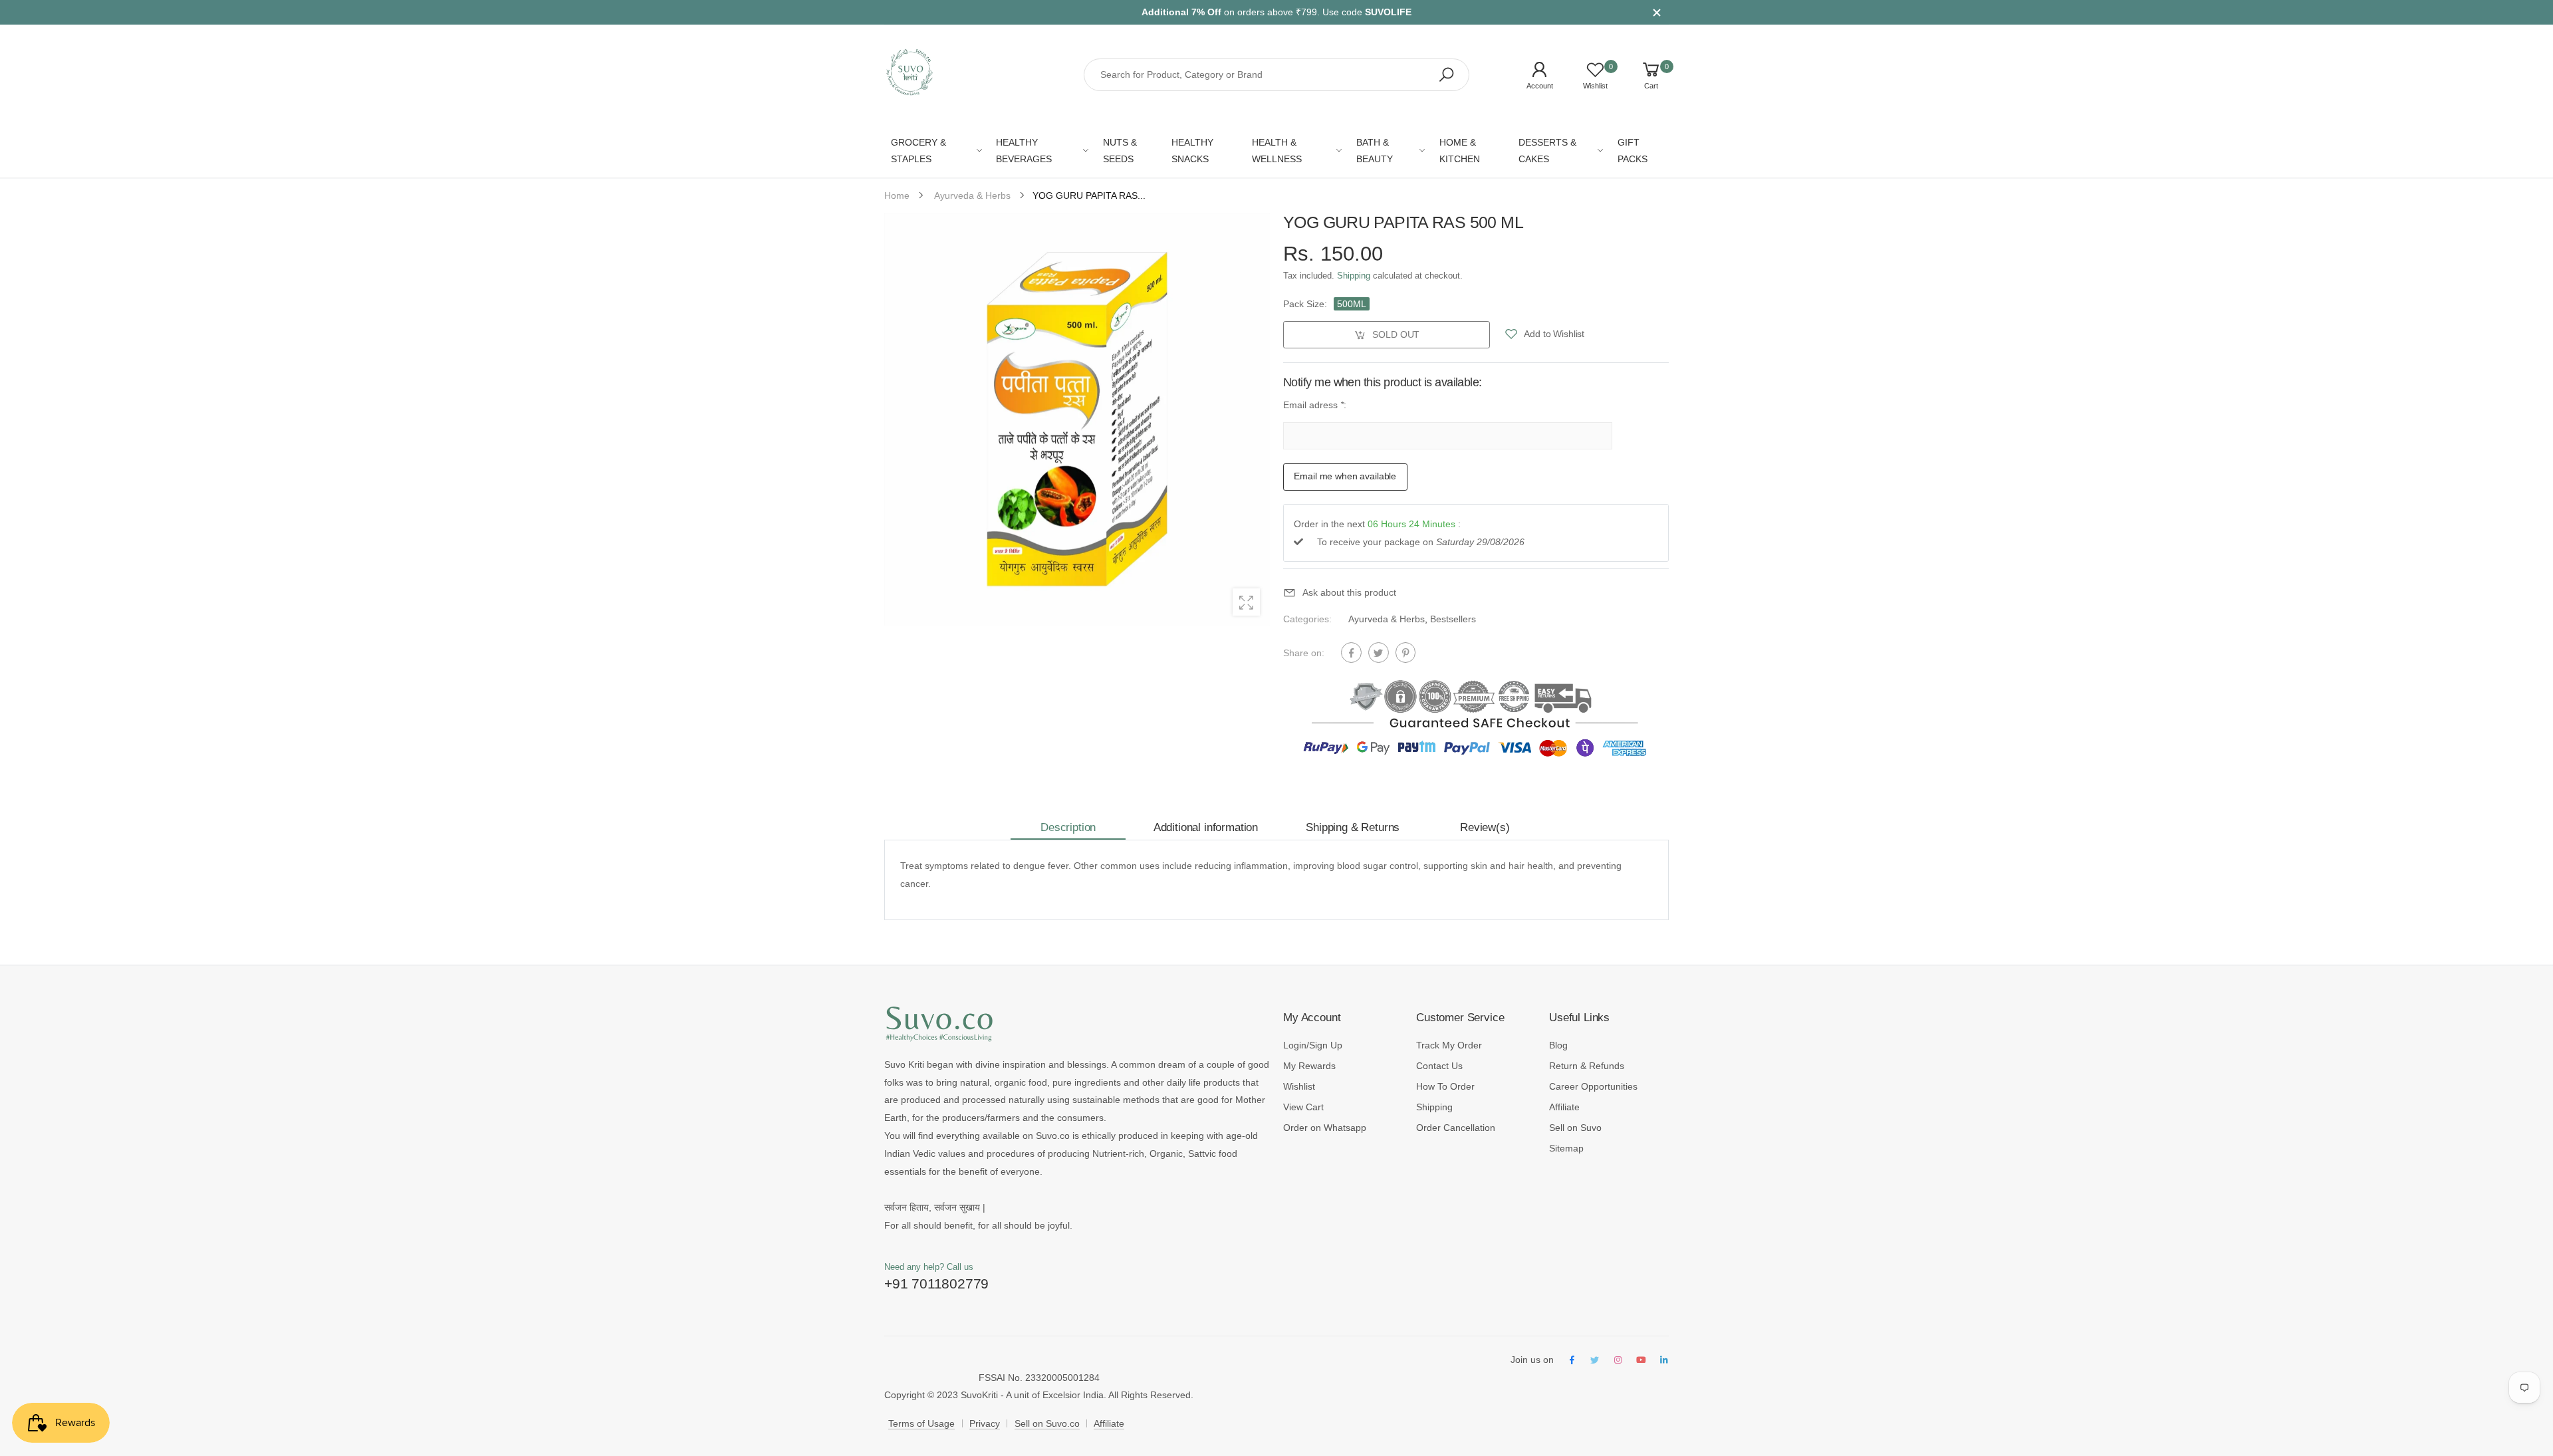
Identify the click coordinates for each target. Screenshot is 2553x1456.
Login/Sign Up (1313, 1045)
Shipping (1354, 276)
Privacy (985, 1423)
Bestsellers (1453, 619)
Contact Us (1439, 1066)
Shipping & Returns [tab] (1353, 827)
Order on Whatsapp (1325, 1128)
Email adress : (1315, 405)
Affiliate (1564, 1107)
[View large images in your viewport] (1246, 602)
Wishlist (1299, 1086)
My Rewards (1309, 1066)
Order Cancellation (1456, 1128)
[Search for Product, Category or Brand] (1446, 75)
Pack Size (1305, 304)
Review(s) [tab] (1485, 827)
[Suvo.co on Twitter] (1595, 1361)
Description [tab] (1068, 827)
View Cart (1303, 1107)
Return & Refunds (1587, 1066)
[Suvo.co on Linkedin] (1664, 1361)
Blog (1558, 1045)
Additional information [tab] (1206, 827)
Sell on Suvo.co (1047, 1423)
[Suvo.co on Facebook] (1572, 1361)
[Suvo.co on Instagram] (1618, 1361)
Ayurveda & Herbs (1387, 619)
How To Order (1445, 1086)
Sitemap (1566, 1148)
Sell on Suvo (1575, 1128)
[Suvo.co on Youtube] (1641, 1361)
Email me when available (1345, 476)
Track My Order (1449, 1045)
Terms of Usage (921, 1423)
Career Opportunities (1593, 1086)
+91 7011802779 (936, 1283)
